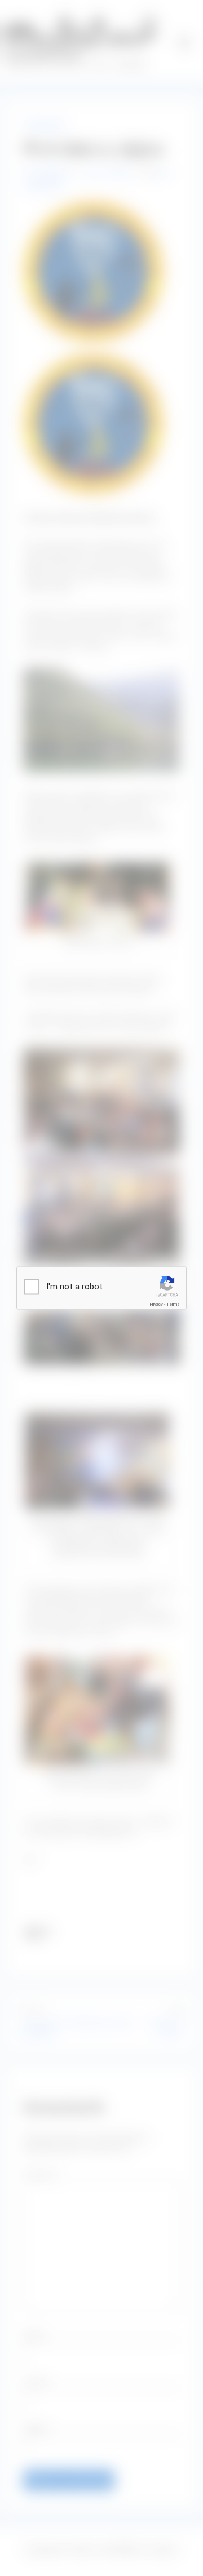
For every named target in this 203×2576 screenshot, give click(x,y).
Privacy (156, 1304)
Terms (173, 1304)
